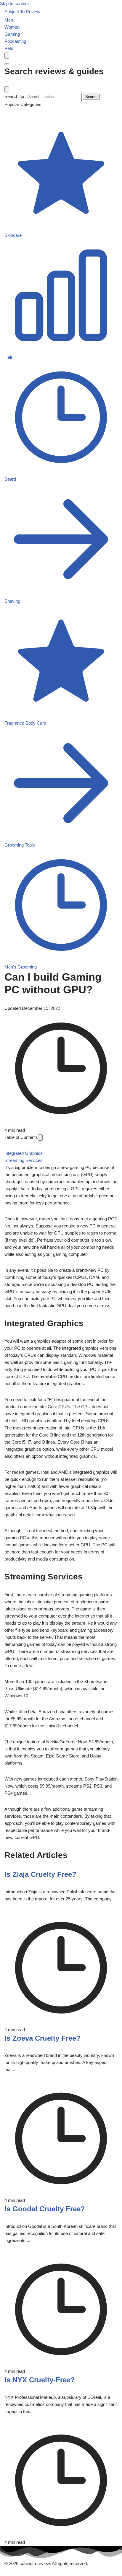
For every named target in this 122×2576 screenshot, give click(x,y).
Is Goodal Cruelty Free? (45, 2209)
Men (9, 20)
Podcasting (15, 41)
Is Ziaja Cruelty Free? (40, 1874)
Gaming (12, 34)
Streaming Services (24, 1160)
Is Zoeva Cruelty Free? (42, 2038)
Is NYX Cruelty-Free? (40, 2380)
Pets (9, 48)
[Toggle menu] (7, 64)
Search (91, 97)
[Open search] (7, 56)
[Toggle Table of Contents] (40, 1138)
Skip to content (14, 3)
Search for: (15, 96)
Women (12, 27)
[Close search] (7, 89)
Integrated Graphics (24, 1153)
